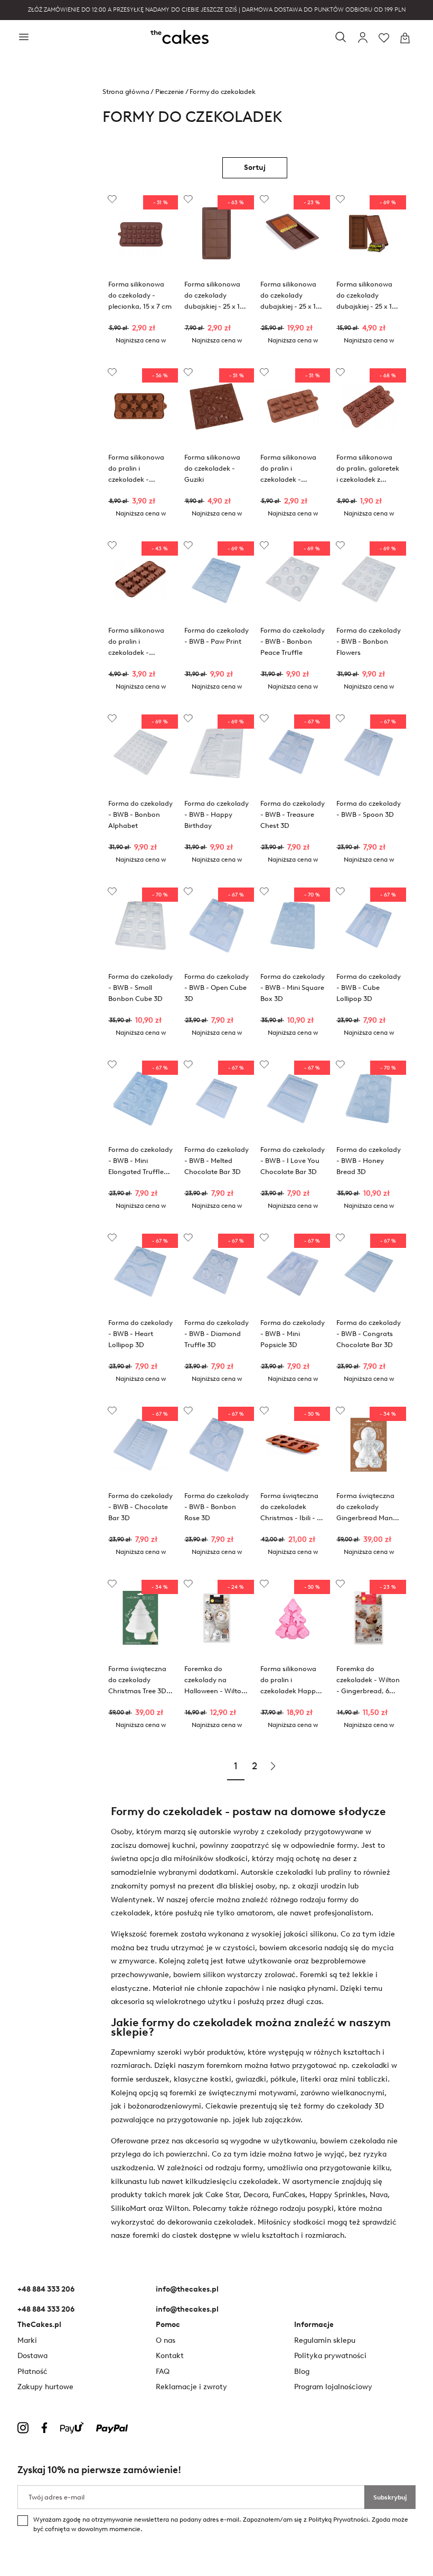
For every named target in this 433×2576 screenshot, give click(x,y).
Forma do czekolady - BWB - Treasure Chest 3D (293, 814)
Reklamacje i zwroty (191, 2387)
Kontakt (170, 2356)
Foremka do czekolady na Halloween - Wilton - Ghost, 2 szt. (215, 1681)
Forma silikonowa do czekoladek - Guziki (212, 468)
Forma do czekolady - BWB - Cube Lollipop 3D (369, 988)
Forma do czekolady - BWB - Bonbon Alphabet (140, 814)
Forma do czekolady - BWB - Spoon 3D (369, 809)
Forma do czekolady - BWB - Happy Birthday (216, 814)
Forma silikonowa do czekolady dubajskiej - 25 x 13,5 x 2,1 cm (369, 297)
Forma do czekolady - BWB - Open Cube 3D (216, 988)
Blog (302, 2372)
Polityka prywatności (330, 2356)
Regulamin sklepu (325, 2340)
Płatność (32, 2372)
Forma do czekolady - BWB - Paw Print (216, 636)
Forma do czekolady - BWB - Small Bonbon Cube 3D (140, 988)
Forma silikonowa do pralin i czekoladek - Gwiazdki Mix (136, 470)
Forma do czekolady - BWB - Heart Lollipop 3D (140, 1334)
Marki (27, 2340)
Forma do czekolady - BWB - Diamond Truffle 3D (216, 1334)
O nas (166, 2340)
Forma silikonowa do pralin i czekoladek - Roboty (136, 643)
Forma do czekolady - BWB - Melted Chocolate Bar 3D (216, 1161)
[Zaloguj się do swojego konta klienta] (363, 38)
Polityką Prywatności (338, 2520)
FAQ (163, 2372)
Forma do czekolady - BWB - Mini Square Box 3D (293, 988)
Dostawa (32, 2356)
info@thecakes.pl (187, 2289)
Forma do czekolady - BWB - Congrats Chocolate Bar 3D (369, 1334)
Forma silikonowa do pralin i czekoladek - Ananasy (288, 470)
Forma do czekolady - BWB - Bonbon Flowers (369, 641)
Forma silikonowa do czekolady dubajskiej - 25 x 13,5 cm (293, 297)
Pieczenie (170, 92)
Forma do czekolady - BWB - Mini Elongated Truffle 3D (140, 1162)
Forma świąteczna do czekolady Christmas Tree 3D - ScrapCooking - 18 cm (140, 1681)
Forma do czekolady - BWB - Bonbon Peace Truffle (293, 641)
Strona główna (126, 92)
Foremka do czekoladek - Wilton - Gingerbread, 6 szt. (368, 1681)
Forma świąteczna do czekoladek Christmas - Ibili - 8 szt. (291, 1508)
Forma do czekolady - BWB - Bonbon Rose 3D (216, 1507)
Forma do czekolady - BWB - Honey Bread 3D (369, 1161)
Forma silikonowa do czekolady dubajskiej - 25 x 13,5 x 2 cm (217, 297)
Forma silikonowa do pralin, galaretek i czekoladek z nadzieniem (368, 470)
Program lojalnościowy (333, 2387)
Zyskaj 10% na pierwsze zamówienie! (99, 2470)
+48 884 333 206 (46, 2289)
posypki (321, 2208)
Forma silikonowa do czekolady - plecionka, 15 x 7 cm (140, 295)
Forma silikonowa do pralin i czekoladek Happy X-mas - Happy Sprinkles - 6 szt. (290, 1681)
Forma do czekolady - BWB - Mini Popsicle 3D (293, 1334)
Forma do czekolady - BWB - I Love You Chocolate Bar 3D (293, 1161)
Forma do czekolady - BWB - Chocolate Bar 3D (140, 1507)
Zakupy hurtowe (45, 2387)
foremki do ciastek (165, 2235)
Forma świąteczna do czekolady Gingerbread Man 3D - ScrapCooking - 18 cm (367, 1508)
